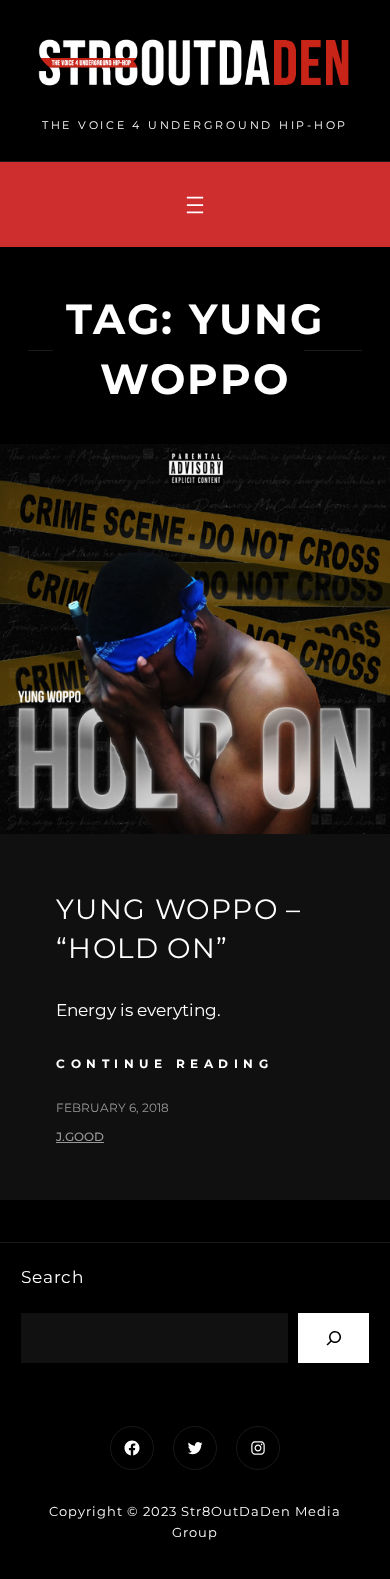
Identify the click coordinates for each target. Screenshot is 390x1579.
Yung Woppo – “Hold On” (179, 928)
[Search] (333, 1337)
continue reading (164, 1063)
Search (52, 1277)
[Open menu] (195, 205)
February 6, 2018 (112, 1107)
